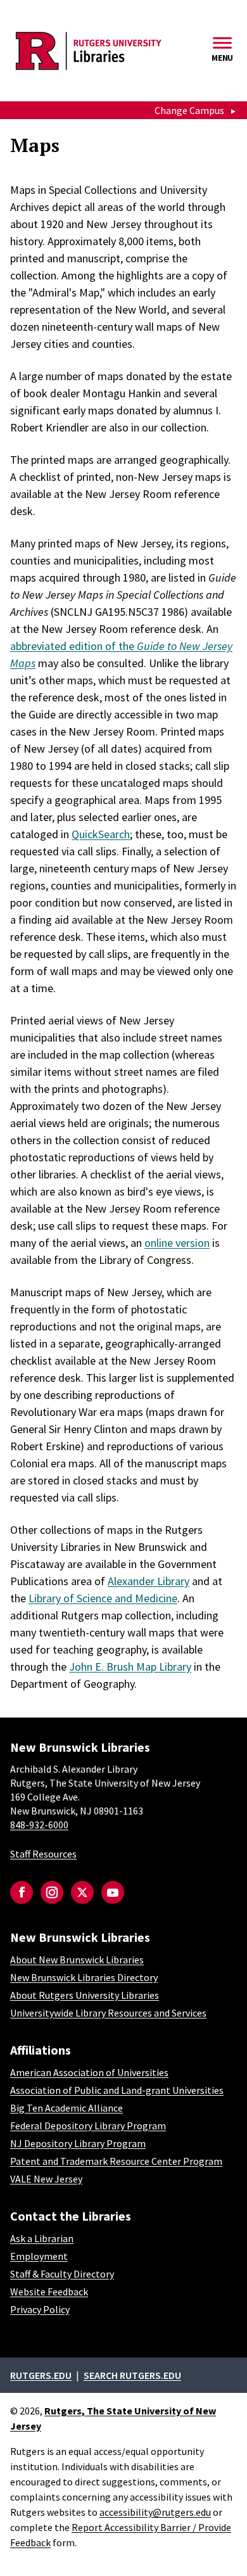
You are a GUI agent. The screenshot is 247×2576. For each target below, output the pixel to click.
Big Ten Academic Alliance (66, 2108)
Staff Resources (43, 1854)
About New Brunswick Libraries (77, 1960)
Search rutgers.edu (132, 2375)
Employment (39, 2256)
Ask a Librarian (42, 2238)
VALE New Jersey (46, 2179)
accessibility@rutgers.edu (155, 2512)
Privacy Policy (40, 2309)
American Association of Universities (89, 2072)
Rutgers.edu (41, 2375)
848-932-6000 (39, 1825)
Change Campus (189, 110)
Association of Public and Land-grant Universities (117, 2090)
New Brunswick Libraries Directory (84, 1977)
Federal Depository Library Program (88, 2126)
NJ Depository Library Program (78, 2143)
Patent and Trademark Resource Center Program (116, 2161)
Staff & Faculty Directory (62, 2274)
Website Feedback (49, 2292)
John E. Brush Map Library (130, 1667)
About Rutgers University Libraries (85, 1995)
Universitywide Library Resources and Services (108, 2013)
